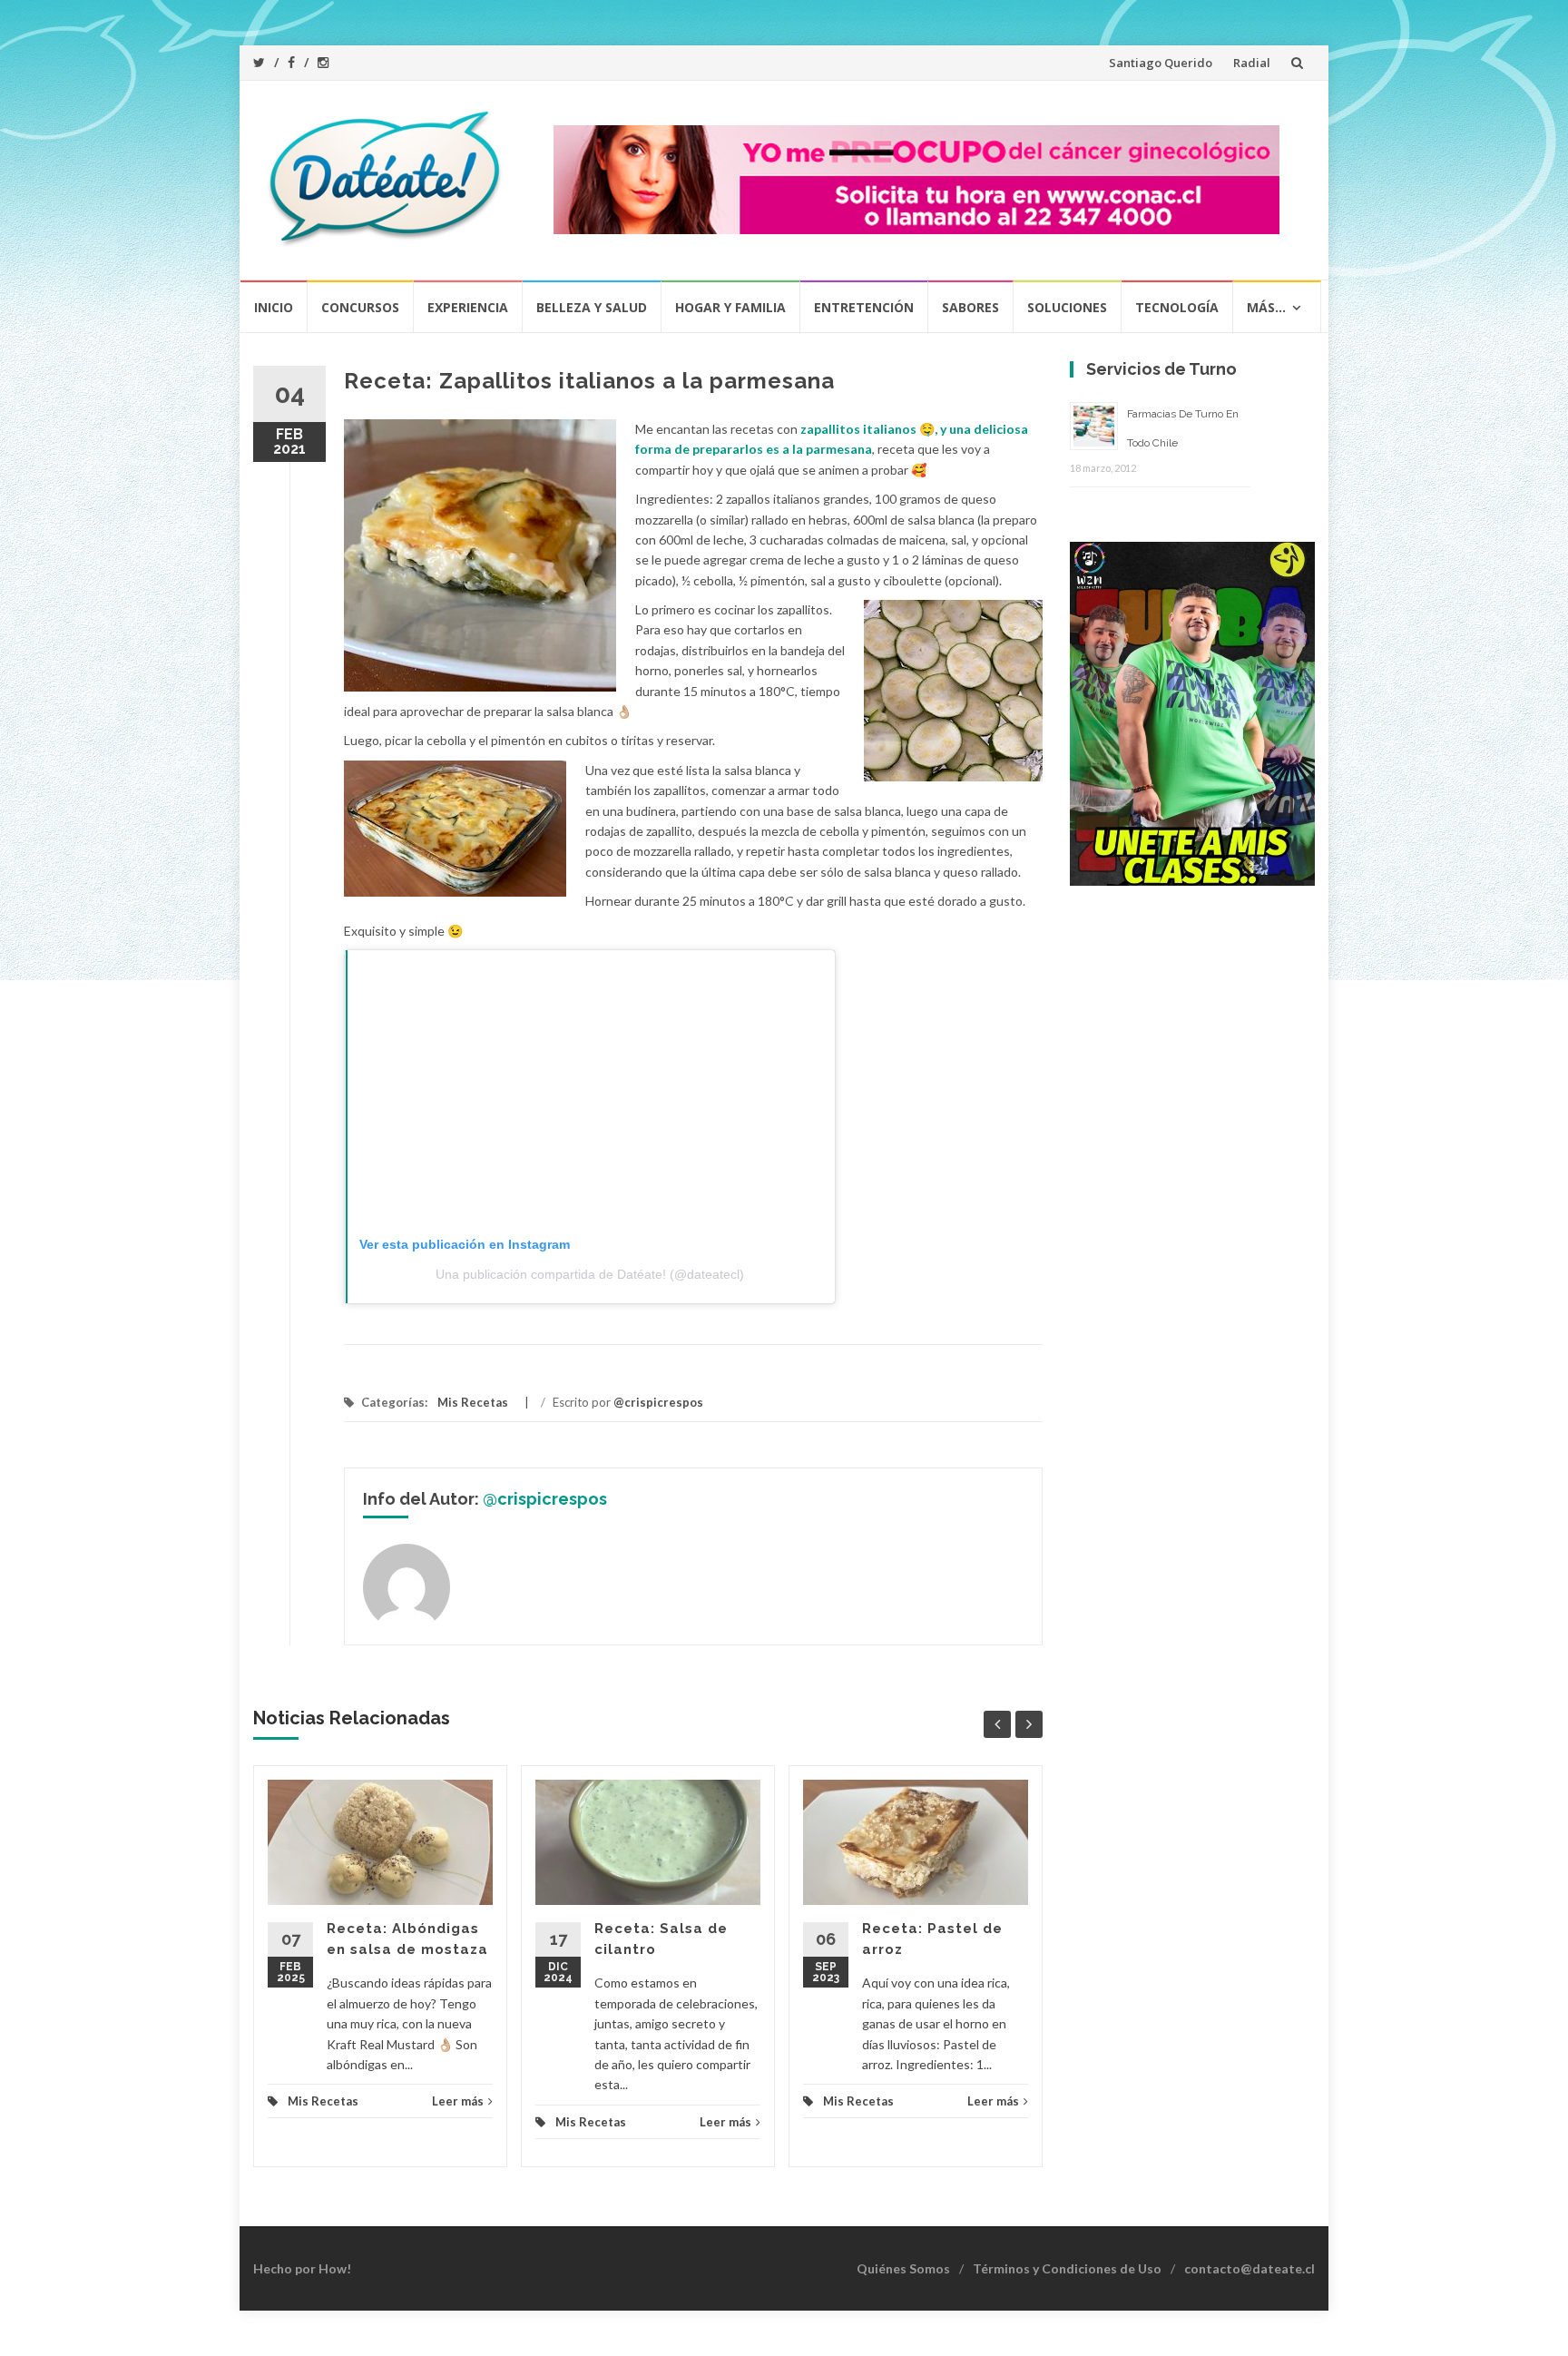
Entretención (864, 307)
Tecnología (1177, 307)
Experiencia (468, 307)
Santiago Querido (1161, 63)
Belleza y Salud (592, 307)
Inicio (274, 307)
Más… (1266, 307)
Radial (1252, 63)
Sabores (970, 307)
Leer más (458, 2101)
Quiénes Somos (903, 2268)
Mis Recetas (473, 1402)
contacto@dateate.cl (1249, 2268)
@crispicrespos (658, 1402)
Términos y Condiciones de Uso (1067, 2268)
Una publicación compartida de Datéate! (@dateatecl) (590, 1274)
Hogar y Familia (730, 307)
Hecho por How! (302, 2268)
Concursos (360, 307)
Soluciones (1067, 307)
